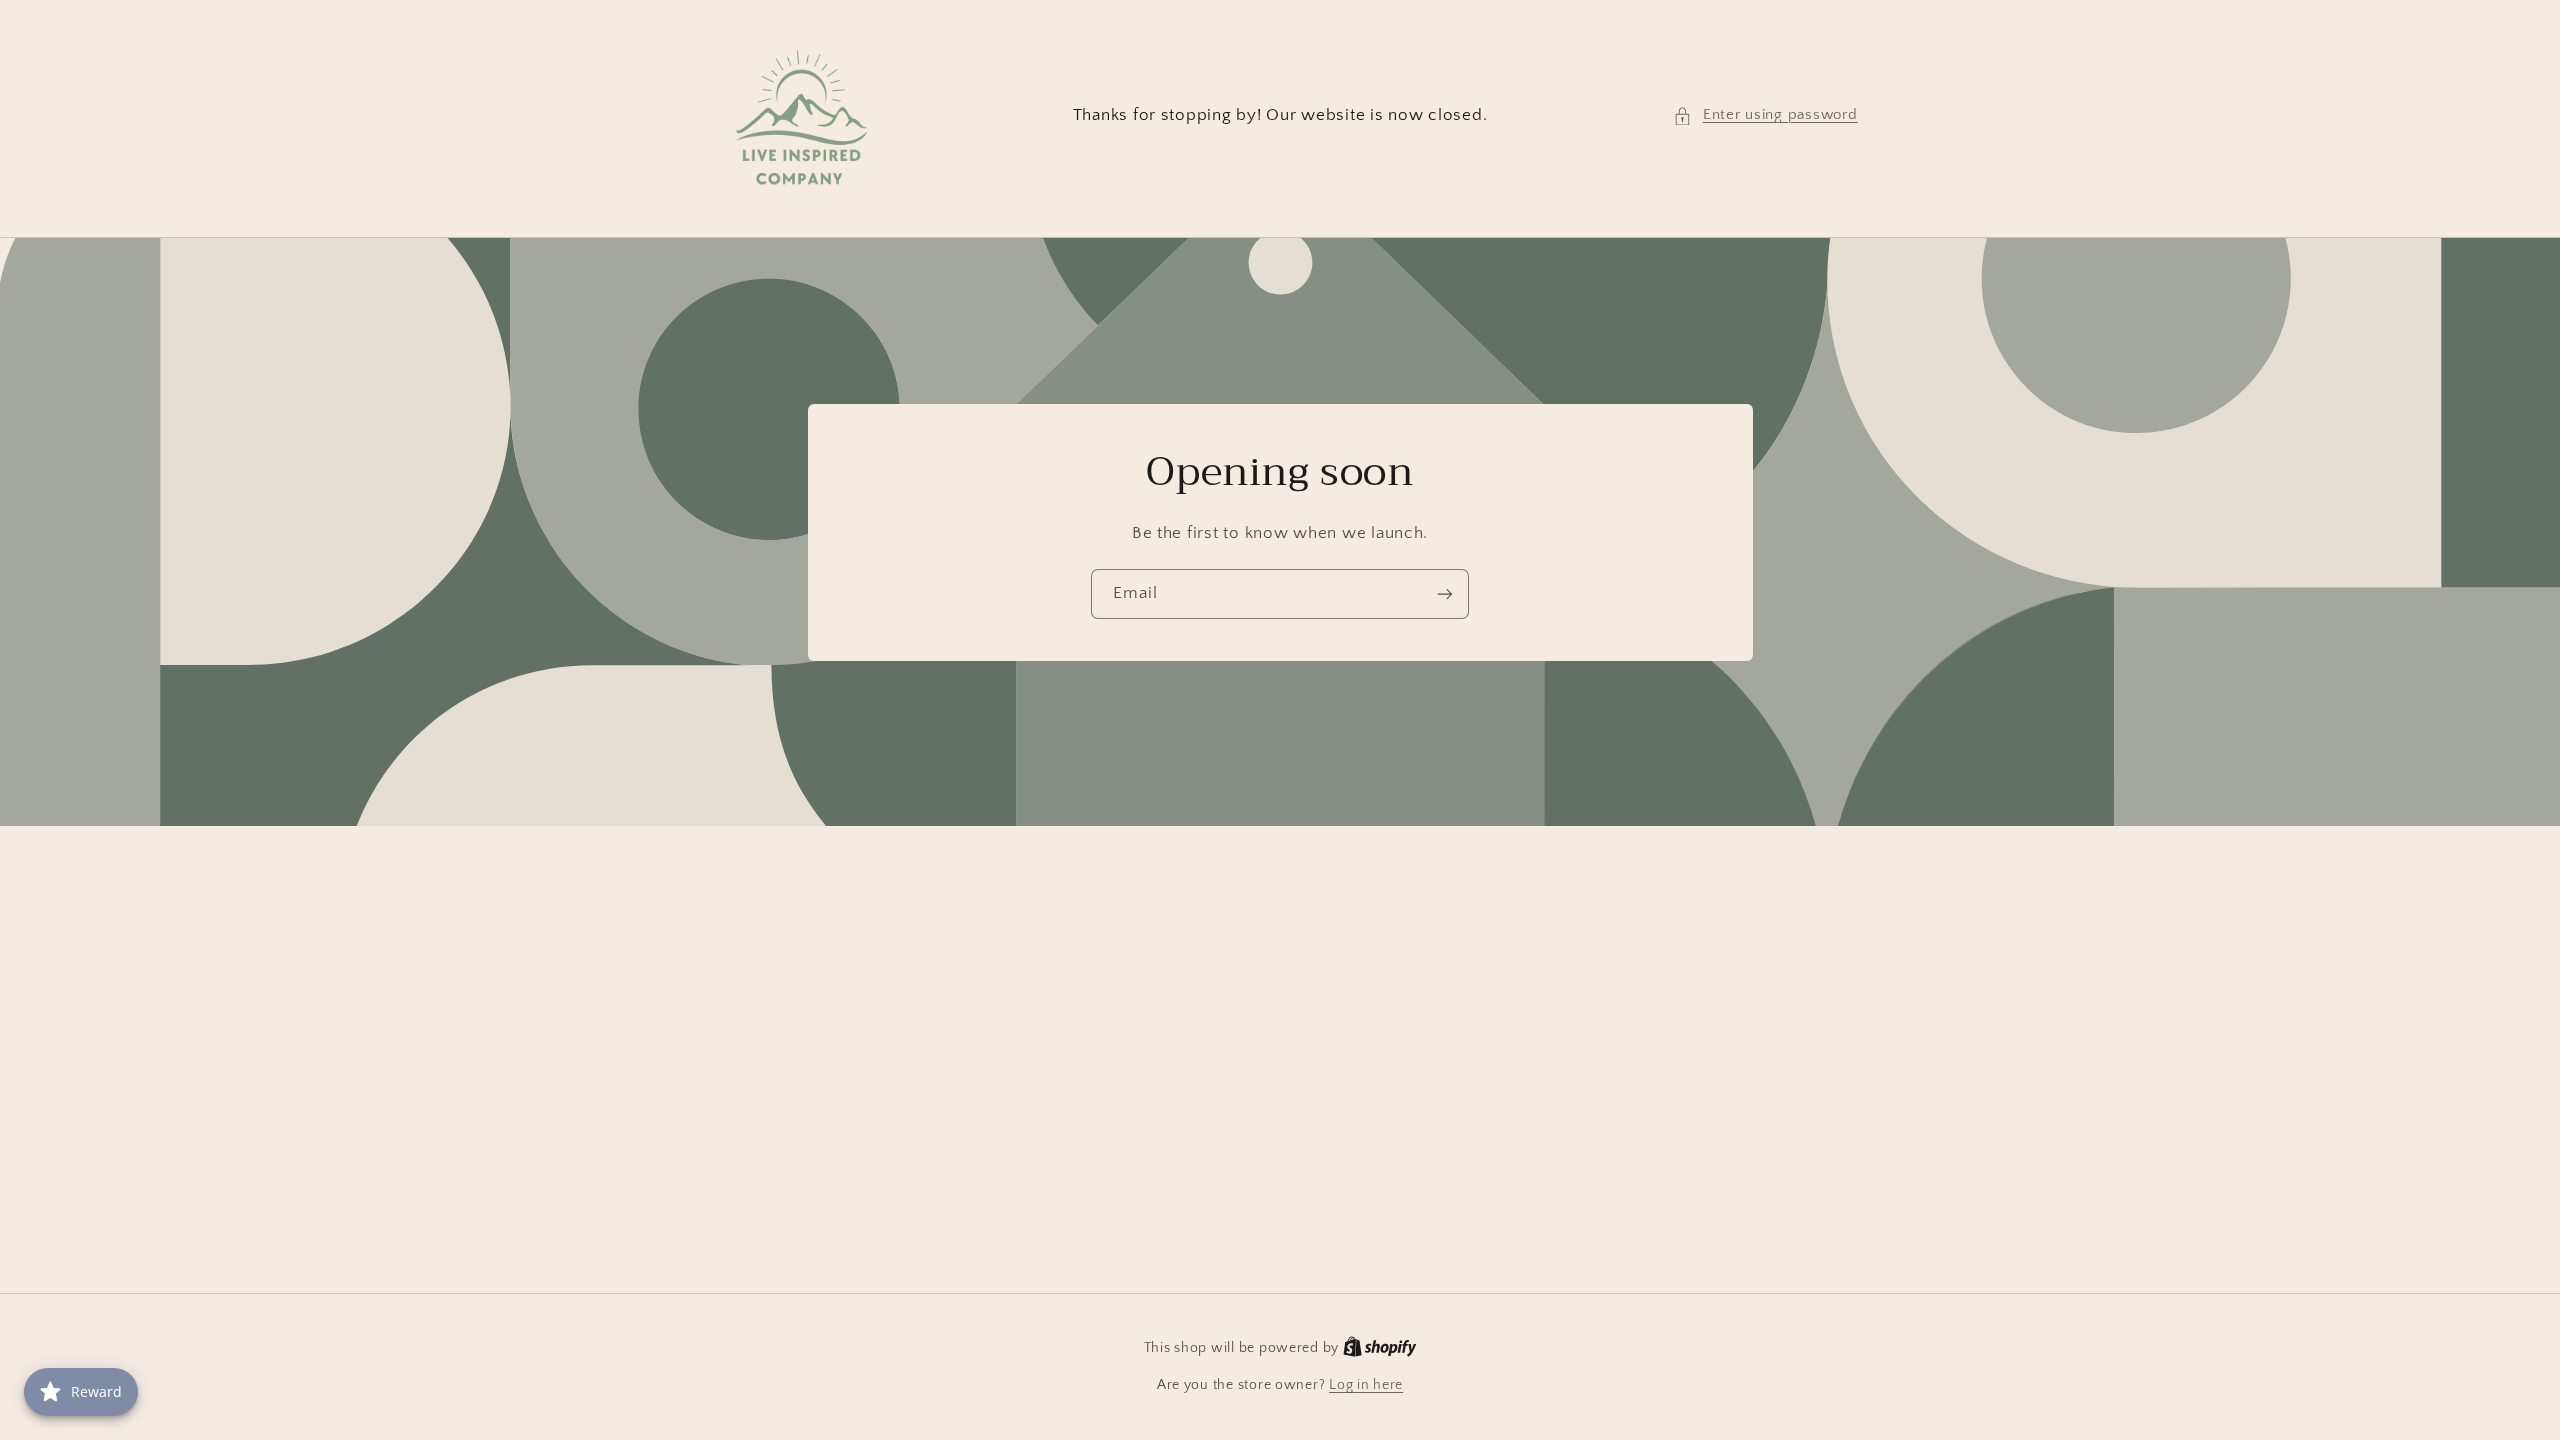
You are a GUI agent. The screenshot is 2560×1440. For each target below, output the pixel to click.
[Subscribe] (1445, 593)
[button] (1765, 116)
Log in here (1366, 1385)
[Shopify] (1380, 1348)
